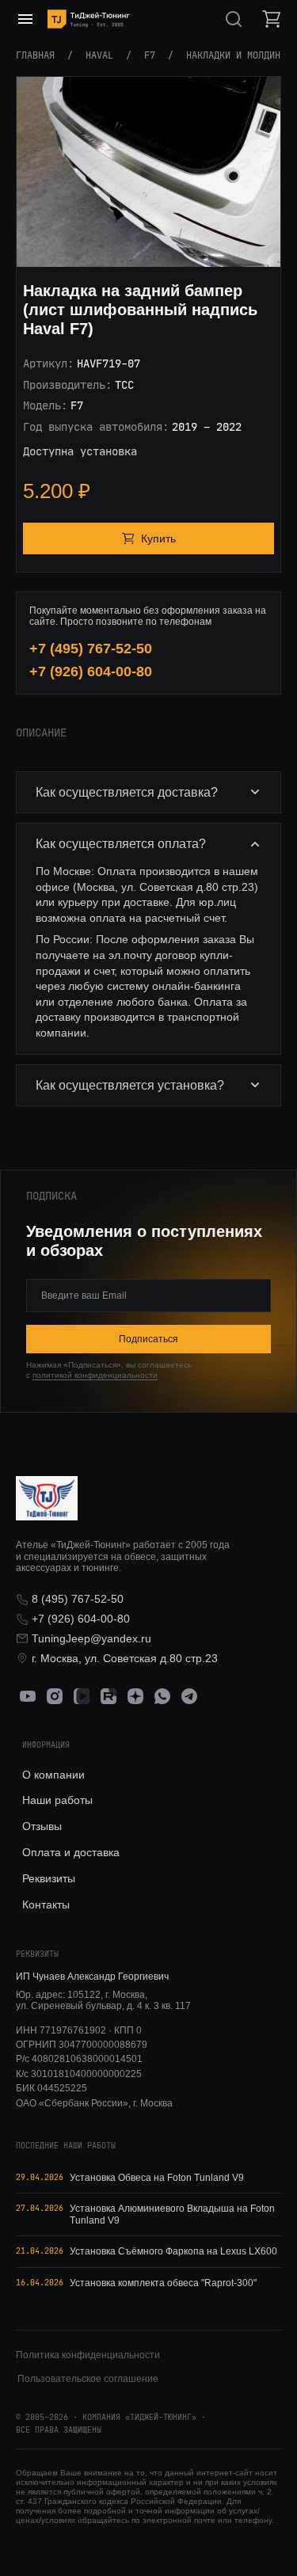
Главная (35, 55)
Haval (99, 55)
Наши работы (57, 1800)
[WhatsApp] (162, 1696)
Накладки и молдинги (239, 55)
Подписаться (148, 1339)
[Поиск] (234, 19)
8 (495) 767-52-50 (78, 1599)
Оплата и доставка (71, 1852)
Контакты (46, 1904)
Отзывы (42, 1826)
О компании (53, 1775)
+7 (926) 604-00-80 (91, 672)
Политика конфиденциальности (88, 2355)
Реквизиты (49, 1878)
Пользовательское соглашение (88, 2379)
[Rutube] (109, 1696)
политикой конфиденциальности (95, 1375)
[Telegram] (189, 1696)
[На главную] (89, 19)
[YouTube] (28, 1696)
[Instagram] (55, 1696)
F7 (150, 55)
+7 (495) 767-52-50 (91, 649)
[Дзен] (135, 1696)
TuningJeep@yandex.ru (91, 1638)
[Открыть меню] (25, 19)
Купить (158, 538)
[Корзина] (272, 19)
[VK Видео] (82, 1696)
